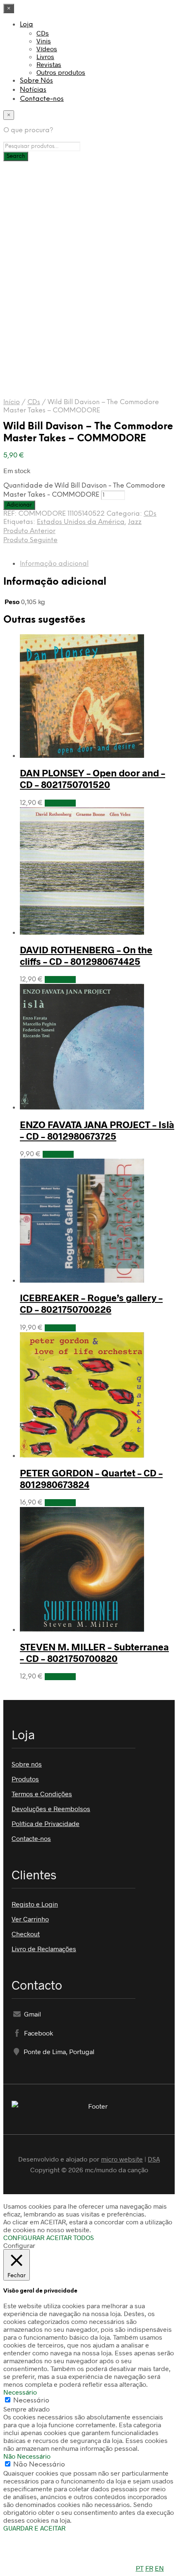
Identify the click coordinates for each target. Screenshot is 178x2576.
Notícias (33, 90)
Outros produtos (61, 72)
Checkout (26, 1934)
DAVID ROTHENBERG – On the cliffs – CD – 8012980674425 (86, 955)
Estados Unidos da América (81, 522)
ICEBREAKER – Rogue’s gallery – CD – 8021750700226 (91, 1303)
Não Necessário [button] (27, 2456)
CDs (43, 33)
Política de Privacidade (46, 1823)
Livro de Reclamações (44, 1949)
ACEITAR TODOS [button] (70, 2237)
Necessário (31, 2401)
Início (12, 402)
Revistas (49, 64)
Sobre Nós (36, 81)
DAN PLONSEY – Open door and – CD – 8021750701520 (93, 779)
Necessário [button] (20, 2392)
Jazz (135, 522)
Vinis (44, 41)
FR (149, 2568)
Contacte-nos (42, 99)
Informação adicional (54, 564)
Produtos (25, 1779)
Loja (26, 25)
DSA (154, 2159)
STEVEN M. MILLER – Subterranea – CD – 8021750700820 (94, 1652)
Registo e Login (35, 1904)
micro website (122, 2159)
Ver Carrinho (30, 1919)
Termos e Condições (42, 1794)
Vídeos (47, 49)
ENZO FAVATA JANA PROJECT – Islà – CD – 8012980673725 (97, 1130)
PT (140, 2568)
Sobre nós (27, 1764)
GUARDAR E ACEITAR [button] (34, 2528)
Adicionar (60, 803)
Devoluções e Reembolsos (51, 1808)
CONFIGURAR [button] (24, 2237)
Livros (45, 56)
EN (159, 2568)
